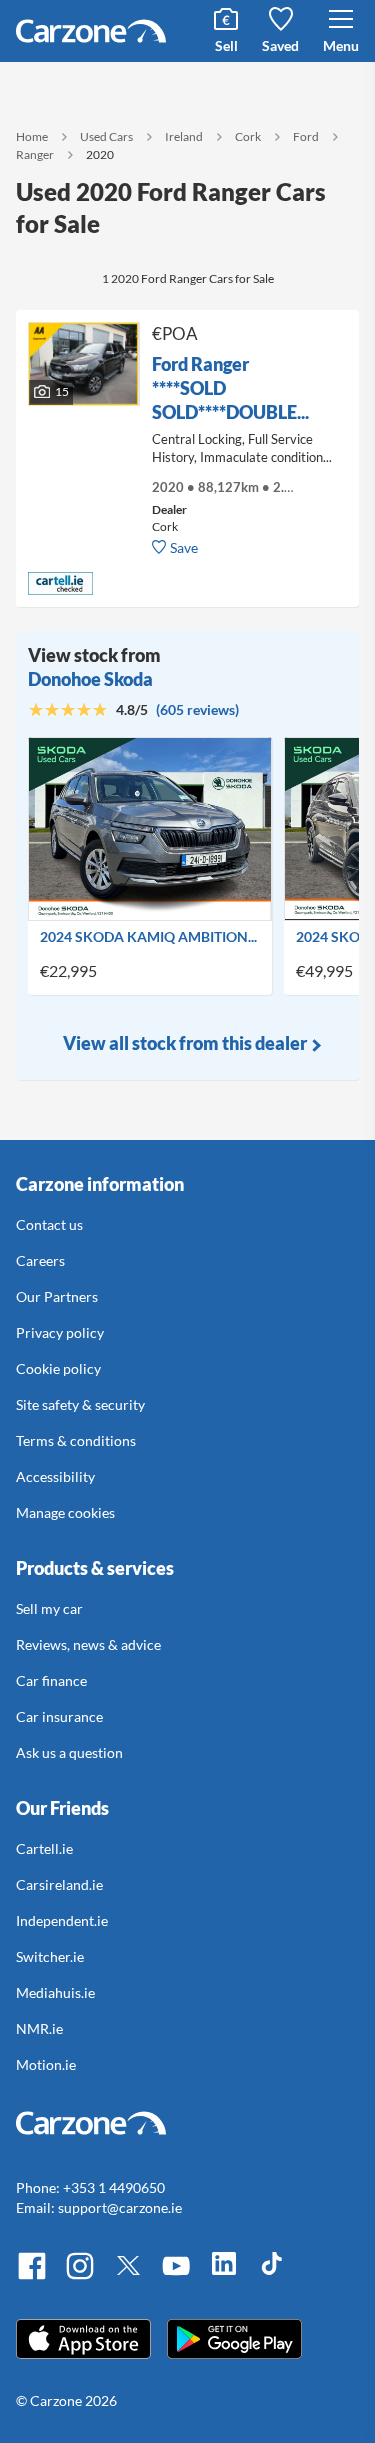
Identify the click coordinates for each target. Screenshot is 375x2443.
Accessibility (55, 1476)
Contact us (49, 1224)
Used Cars (106, 136)
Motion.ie (46, 2064)
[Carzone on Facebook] (32, 2276)
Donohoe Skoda (90, 679)
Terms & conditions (76, 1440)
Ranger (35, 154)
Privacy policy (60, 1332)
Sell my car (49, 1608)
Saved (280, 45)
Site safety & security (80, 1404)
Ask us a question (69, 1752)
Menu (341, 45)
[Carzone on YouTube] (176, 2276)
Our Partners (57, 1296)
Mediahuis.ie (55, 1992)
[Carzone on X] (128, 2276)
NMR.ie (39, 2028)
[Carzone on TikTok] (272, 2276)
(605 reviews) (197, 709)
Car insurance (59, 1716)
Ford (306, 136)
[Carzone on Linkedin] (224, 2276)
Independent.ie (62, 1920)
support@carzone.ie (120, 2207)
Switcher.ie (50, 1956)
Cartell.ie (44, 1848)
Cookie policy (58, 1368)
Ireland (184, 136)
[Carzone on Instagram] (80, 2276)
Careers (40, 1260)
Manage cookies (65, 1512)
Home (32, 136)
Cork (248, 136)
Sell (226, 45)
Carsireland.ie (59, 1884)
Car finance (51, 1680)
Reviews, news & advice (88, 1644)
